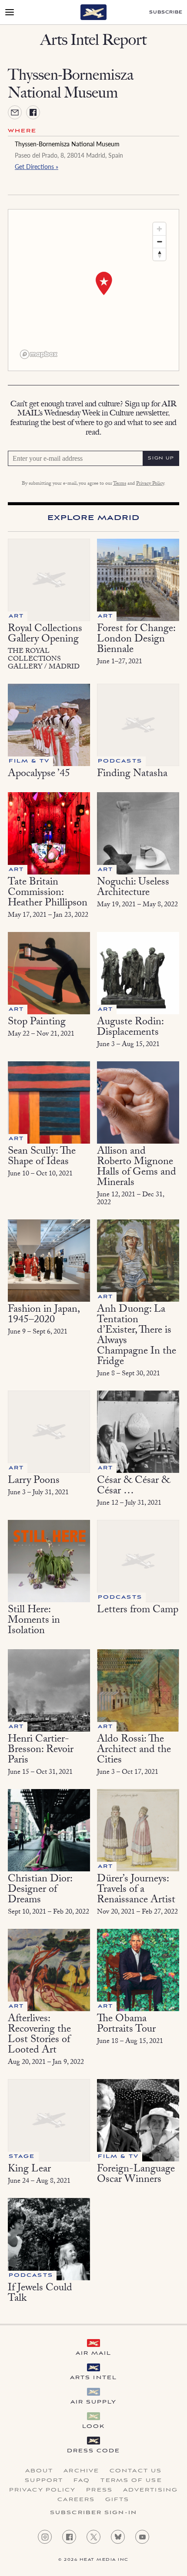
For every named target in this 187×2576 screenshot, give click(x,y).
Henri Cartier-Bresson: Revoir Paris (41, 1751)
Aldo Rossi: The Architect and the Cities (134, 1751)
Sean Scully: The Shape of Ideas (42, 1157)
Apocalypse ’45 (39, 775)
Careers (76, 2500)
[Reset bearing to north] (159, 254)
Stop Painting (37, 1023)
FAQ (82, 2481)
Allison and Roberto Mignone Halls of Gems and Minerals (137, 1168)
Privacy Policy (150, 484)
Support (44, 2481)
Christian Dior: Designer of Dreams (40, 1890)
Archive (81, 2471)
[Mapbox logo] (39, 354)
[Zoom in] (159, 229)
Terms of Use (131, 2481)
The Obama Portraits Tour (126, 2025)
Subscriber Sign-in (93, 2513)
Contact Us (136, 2471)
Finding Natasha (132, 775)
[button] (104, 284)
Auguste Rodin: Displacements (130, 1028)
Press (99, 2490)
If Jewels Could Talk (40, 2294)
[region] (93, 290)
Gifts (117, 2500)
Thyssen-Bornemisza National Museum (67, 144)
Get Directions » (37, 166)
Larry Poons (34, 1481)
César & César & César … (134, 1487)
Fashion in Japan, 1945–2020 (43, 1315)
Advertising (150, 2490)
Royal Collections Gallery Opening (45, 635)
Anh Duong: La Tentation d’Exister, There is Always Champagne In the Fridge (137, 1336)
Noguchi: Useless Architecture (133, 888)
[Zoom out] (159, 241)
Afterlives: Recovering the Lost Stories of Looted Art (39, 2035)
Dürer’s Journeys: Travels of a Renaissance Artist (136, 1890)
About (39, 2471)
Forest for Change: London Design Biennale (136, 640)
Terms (120, 484)
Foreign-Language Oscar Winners (136, 2175)
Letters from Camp (138, 1611)
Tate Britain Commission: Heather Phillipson (48, 893)
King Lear (29, 2170)
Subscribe (166, 12)
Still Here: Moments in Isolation (34, 1621)
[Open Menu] (10, 12)
